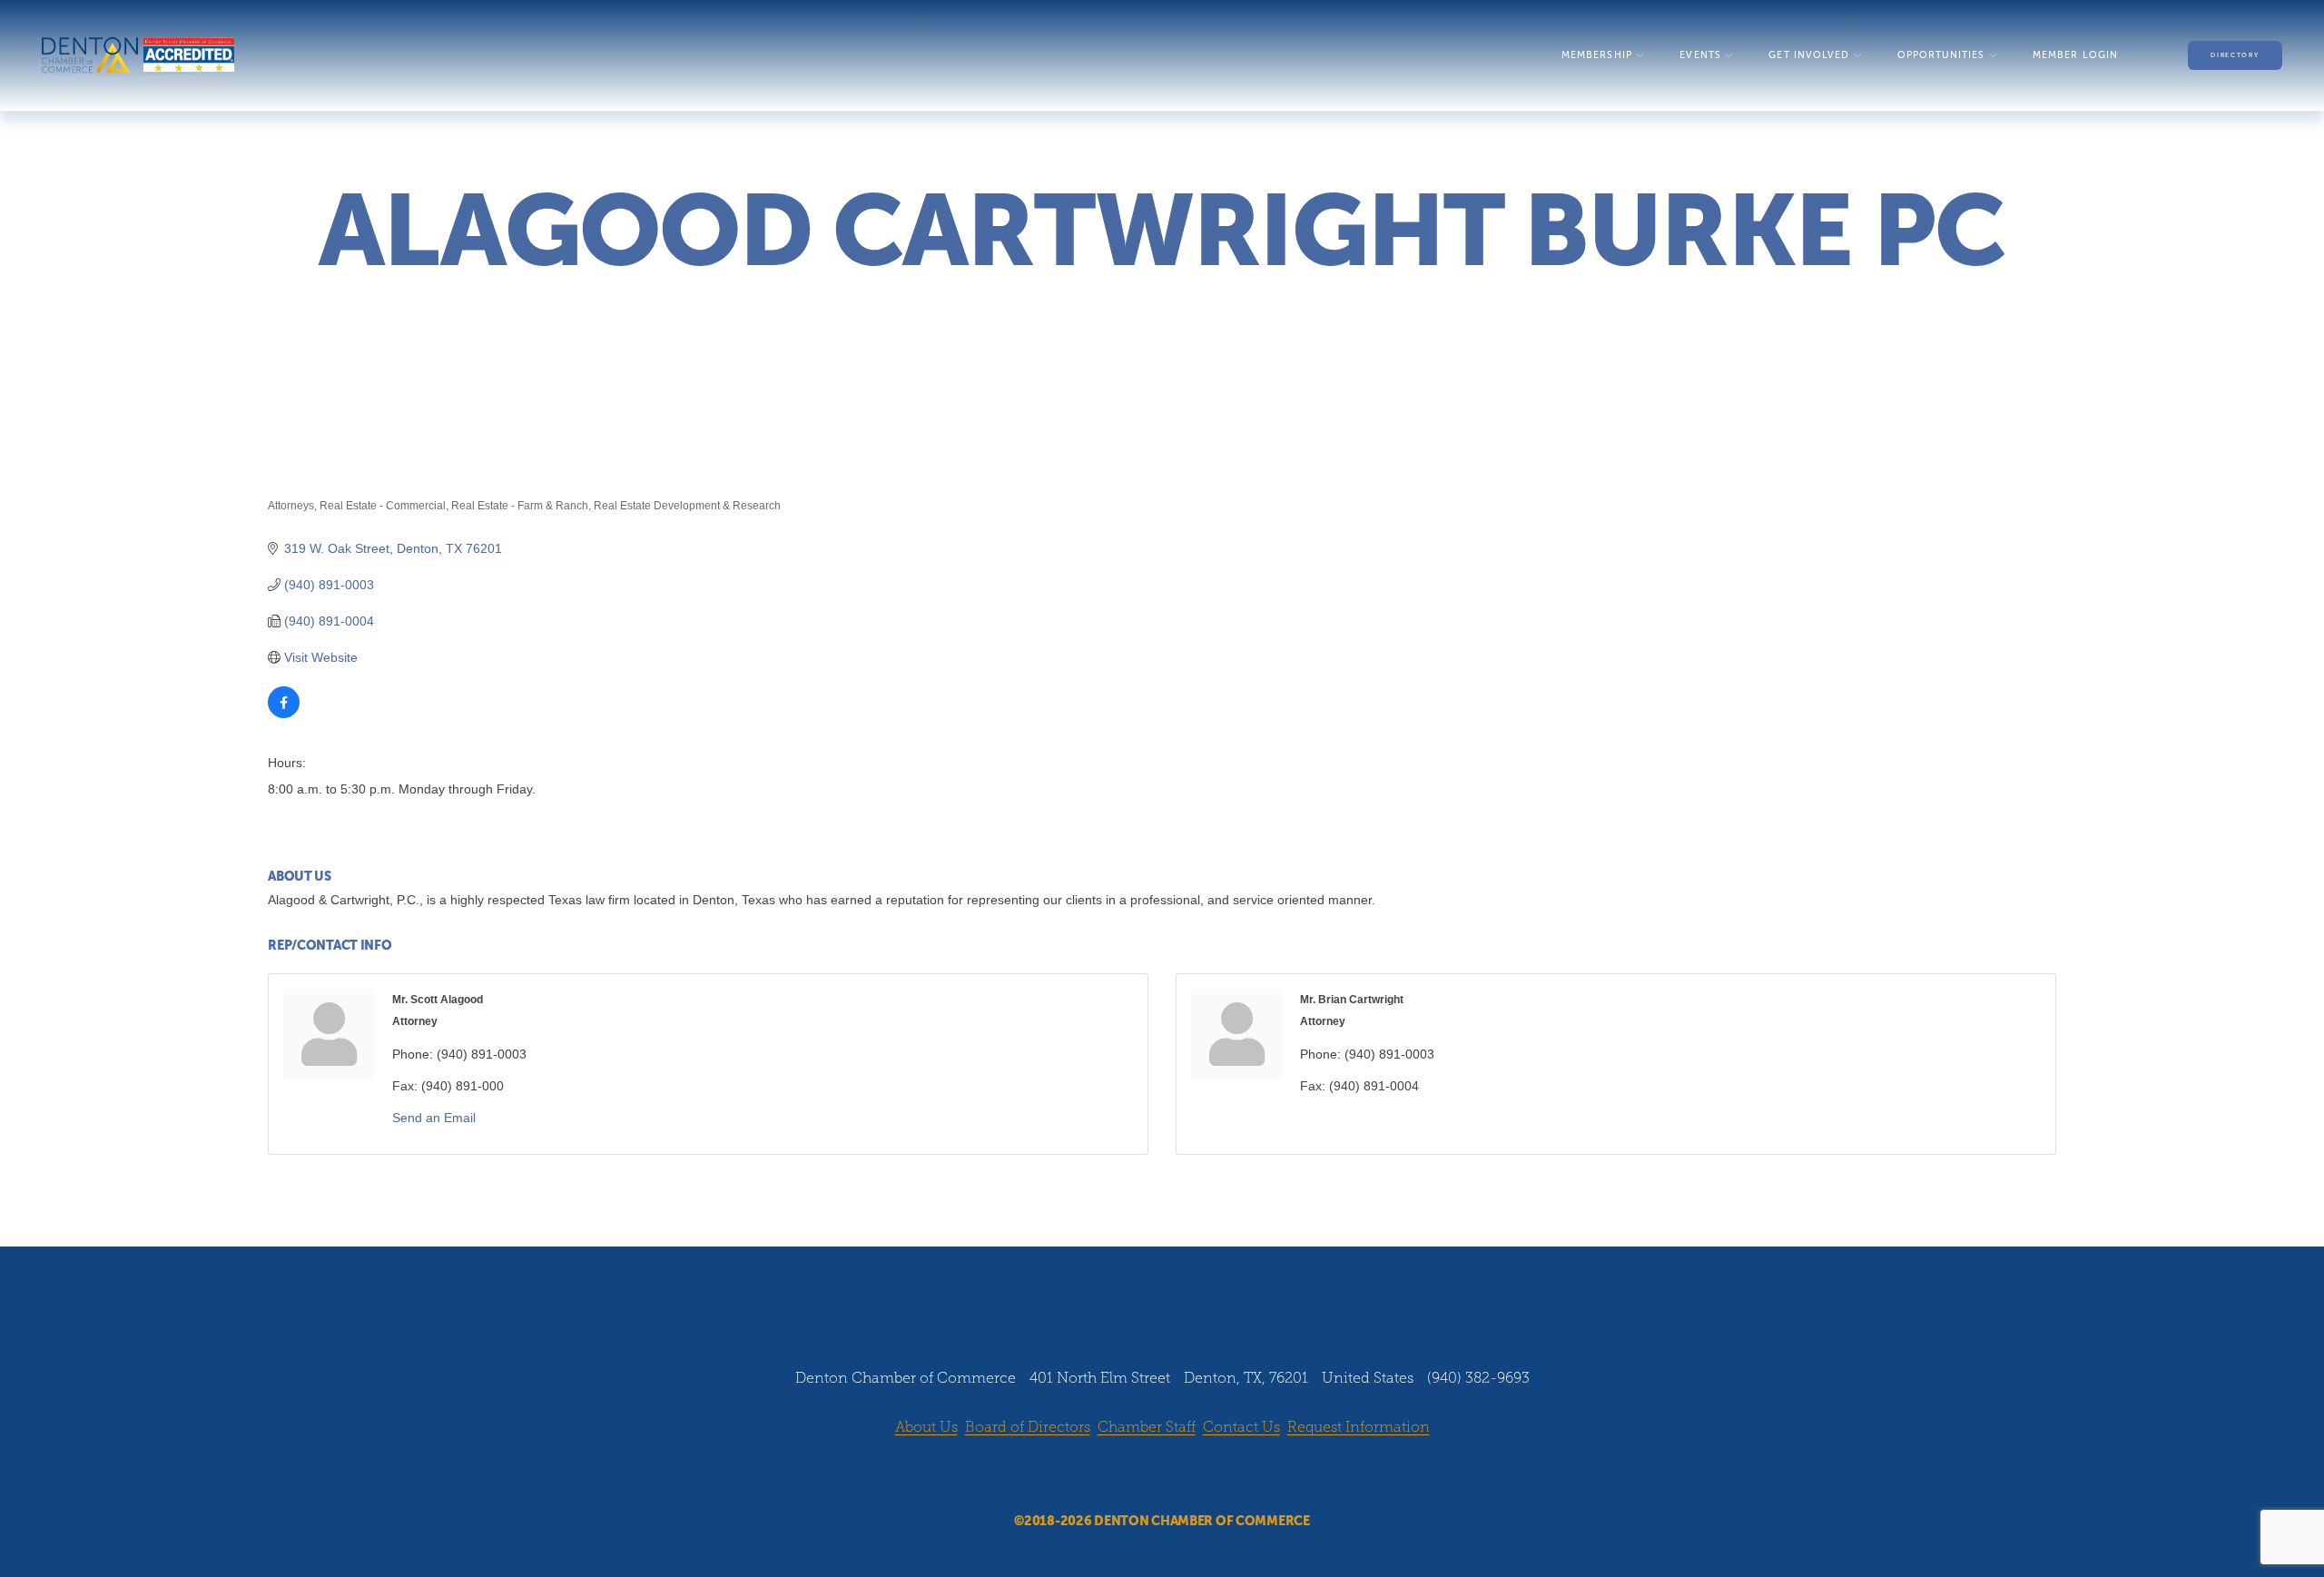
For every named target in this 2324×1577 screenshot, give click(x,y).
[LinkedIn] (1179, 1476)
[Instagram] (1145, 1476)
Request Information (1359, 1427)
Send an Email (434, 1118)
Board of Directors (1028, 1427)
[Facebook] (1110, 1476)
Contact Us (1241, 1427)
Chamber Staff (1147, 1427)
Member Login (2075, 55)
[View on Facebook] (284, 714)
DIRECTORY (2235, 55)
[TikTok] (1214, 1476)
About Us (926, 1427)
